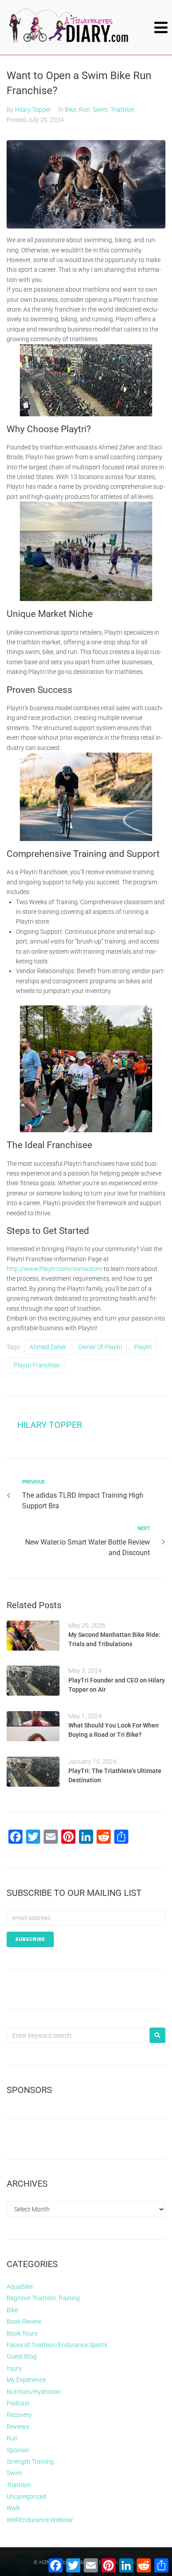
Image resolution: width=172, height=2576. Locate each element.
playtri (143, 1347)
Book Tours (22, 2333)
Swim (100, 110)
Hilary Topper (33, 110)
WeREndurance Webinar (40, 2520)
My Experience (26, 2380)
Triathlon (122, 110)
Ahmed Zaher (48, 1347)
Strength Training (30, 2462)
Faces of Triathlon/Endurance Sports (57, 2345)
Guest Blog (22, 2356)
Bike (71, 110)
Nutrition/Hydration (34, 2392)
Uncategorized (26, 2496)
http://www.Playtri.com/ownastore (54, 1269)
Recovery (19, 2415)
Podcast (18, 2403)
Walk (13, 2508)
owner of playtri (100, 1347)
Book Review (24, 2321)
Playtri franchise (37, 1365)
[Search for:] (76, 2036)
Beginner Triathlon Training (43, 2298)
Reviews (18, 2427)
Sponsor (18, 2450)
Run (84, 110)
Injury (14, 2368)
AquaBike (20, 2287)
